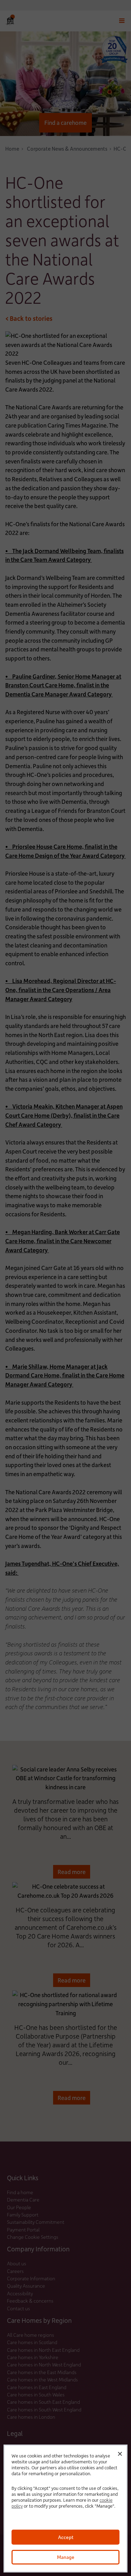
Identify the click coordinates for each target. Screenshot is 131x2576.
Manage (66, 2557)
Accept (66, 2537)
